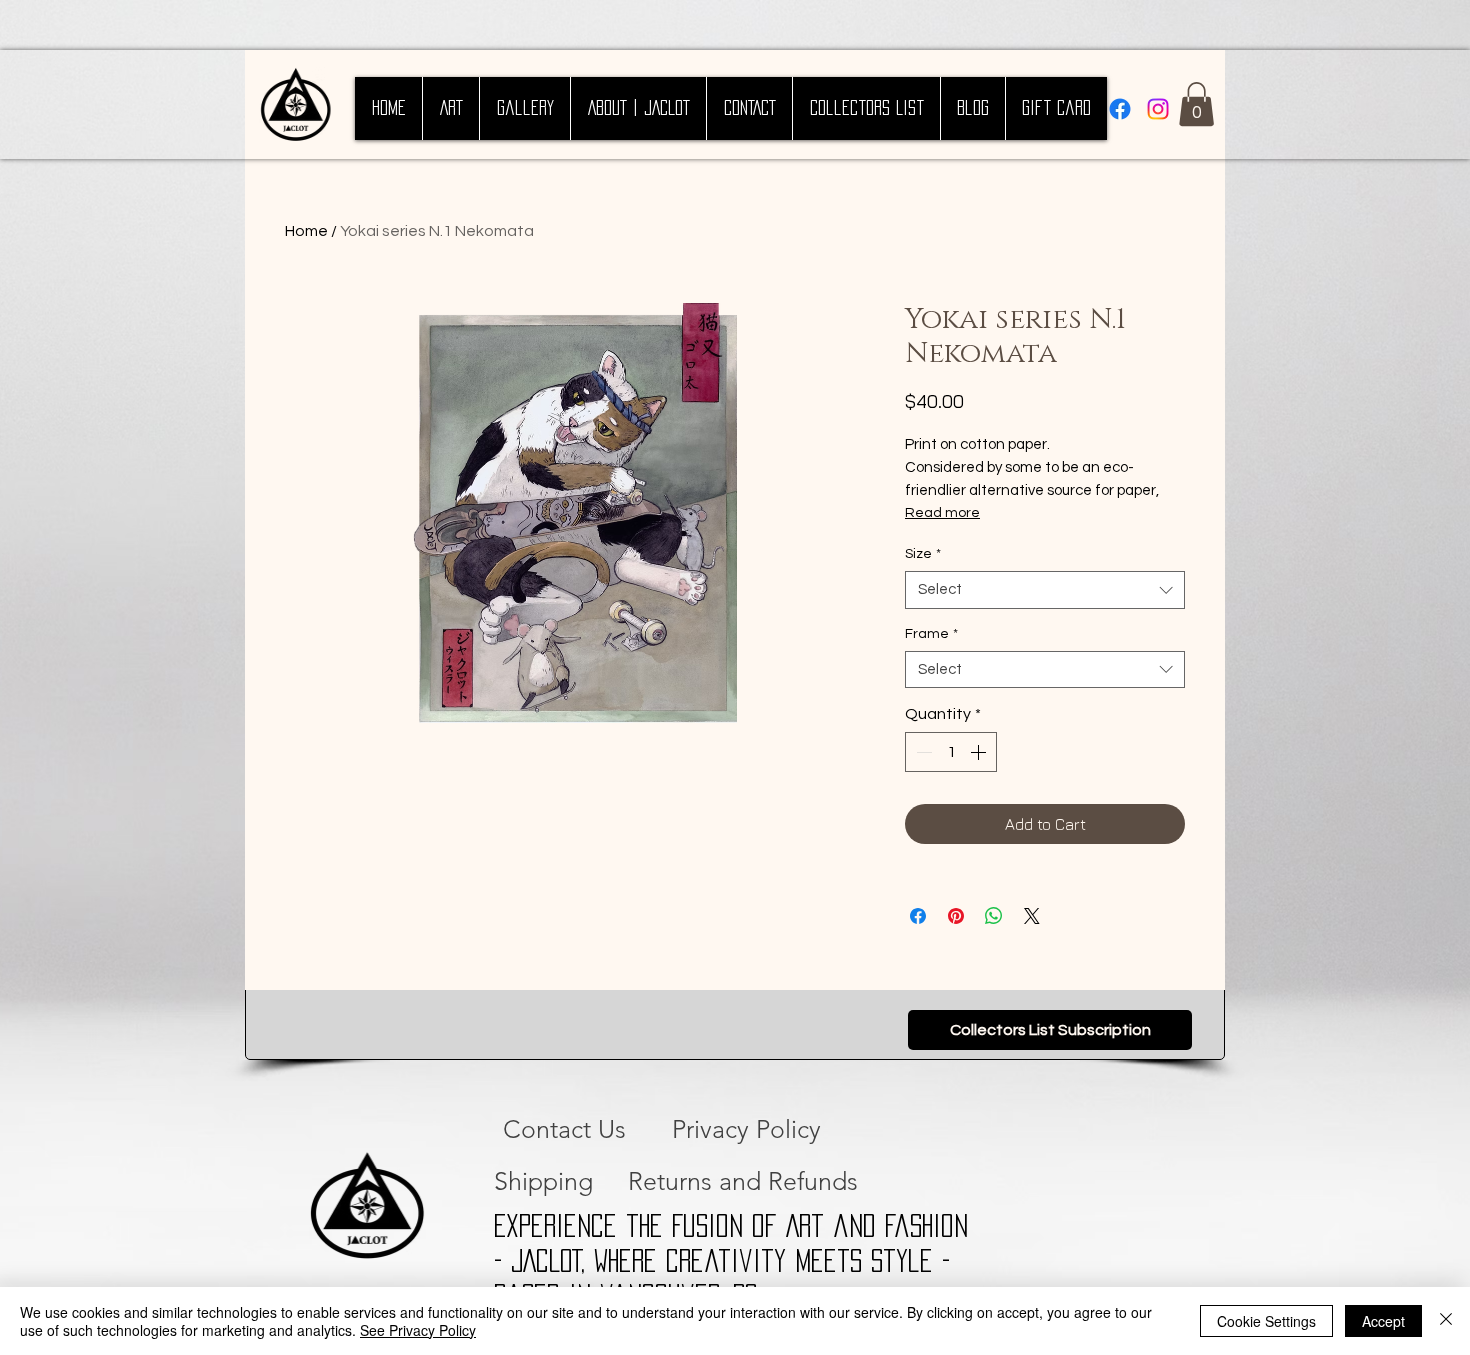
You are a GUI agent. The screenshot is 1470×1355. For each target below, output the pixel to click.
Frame (931, 634)
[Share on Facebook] (918, 916)
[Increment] (980, 752)
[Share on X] (1032, 916)
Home (306, 231)
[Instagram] (1158, 109)
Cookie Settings (1266, 1321)
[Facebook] (1120, 109)
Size (923, 554)
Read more (942, 513)
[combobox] (1045, 590)
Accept (1383, 1321)
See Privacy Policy (418, 1330)
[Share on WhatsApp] (994, 916)
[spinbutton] (951, 752)
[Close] (1446, 1321)
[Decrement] (922, 752)
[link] (1196, 104)
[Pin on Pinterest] (956, 916)
